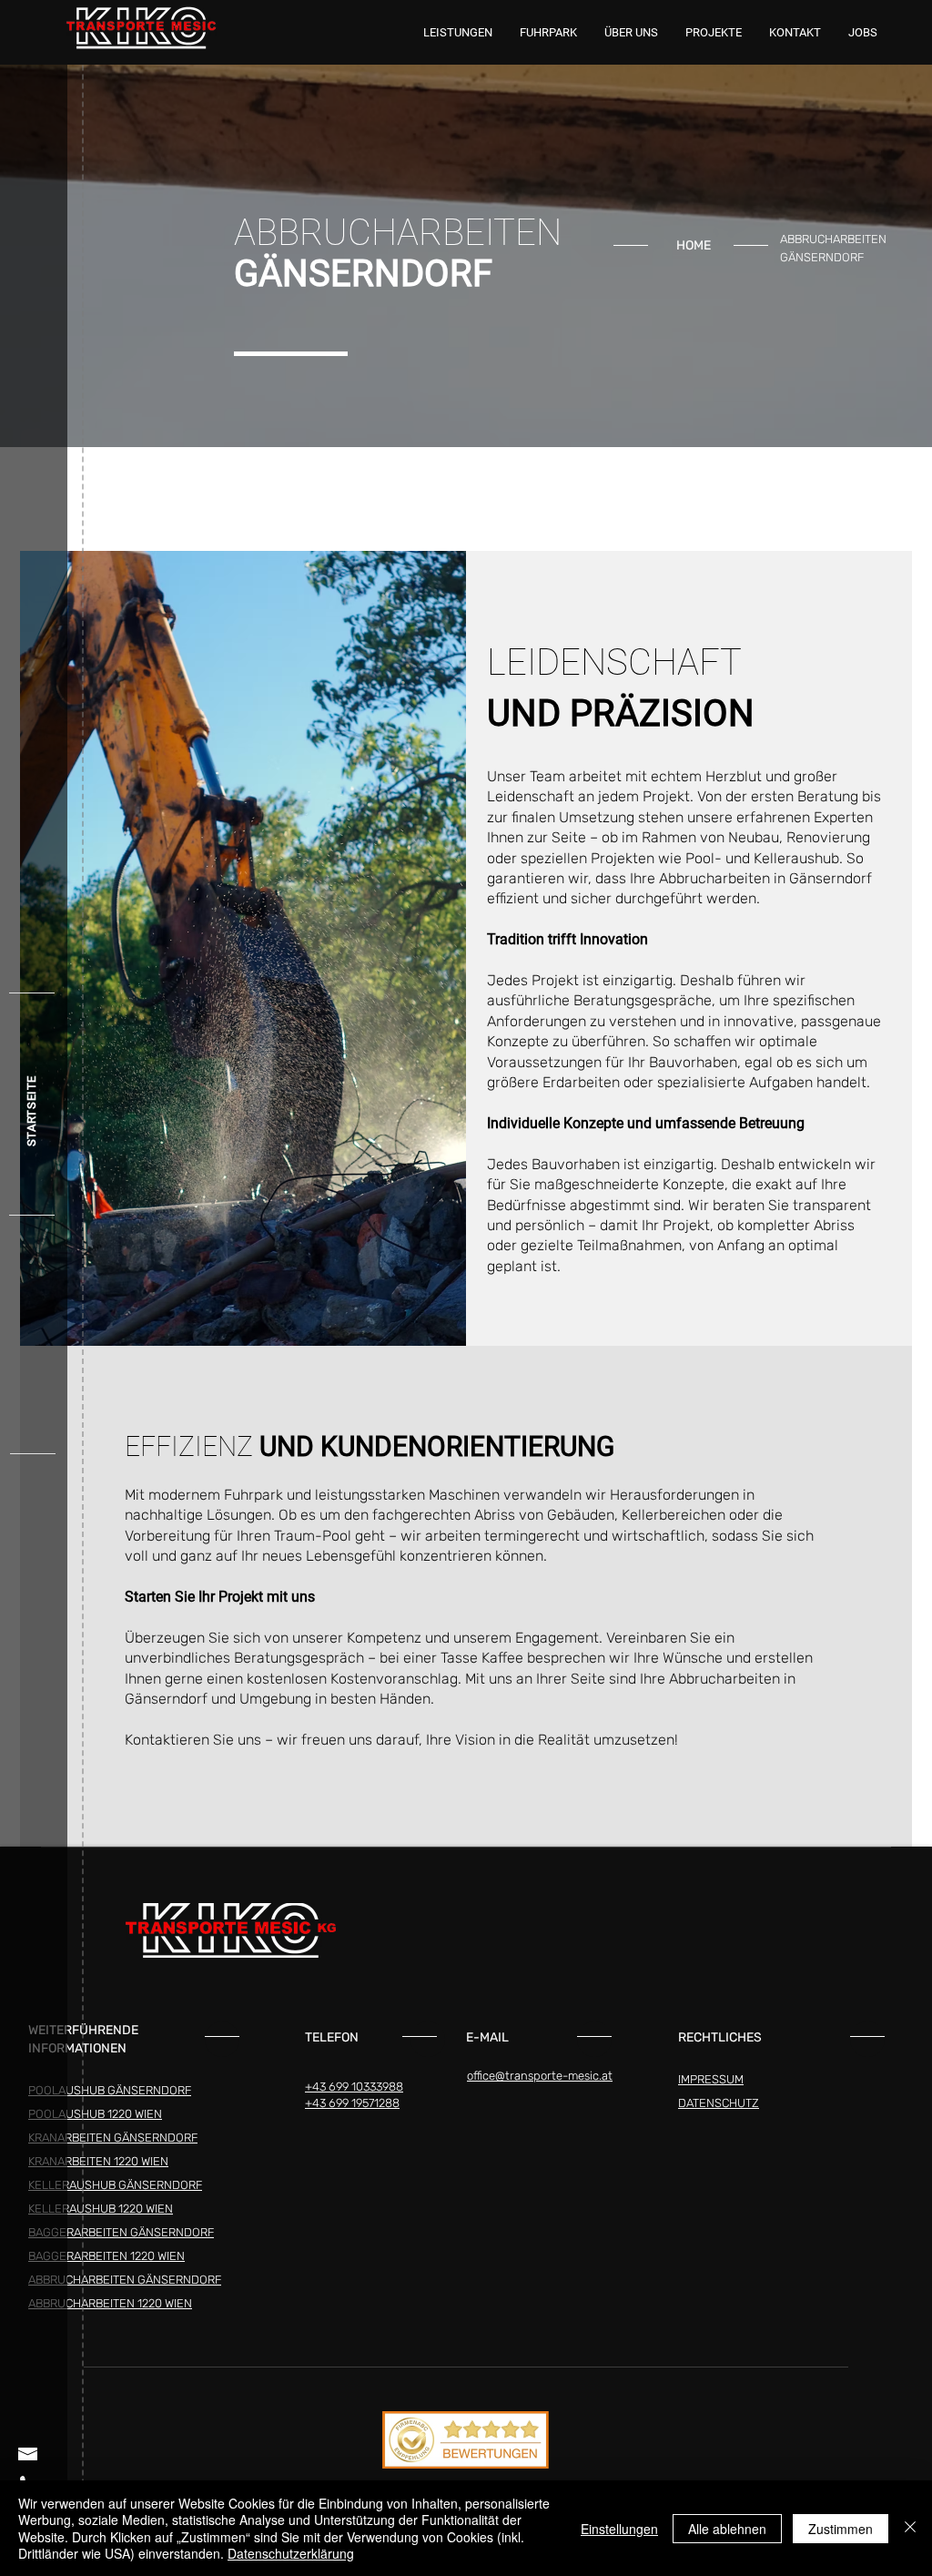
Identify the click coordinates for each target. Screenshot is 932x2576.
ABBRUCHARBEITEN (833, 239)
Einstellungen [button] (619, 2529)
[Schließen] (910, 2528)
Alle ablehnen (727, 2529)
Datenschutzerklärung (291, 2553)
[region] (632, 248)
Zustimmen (841, 2529)
